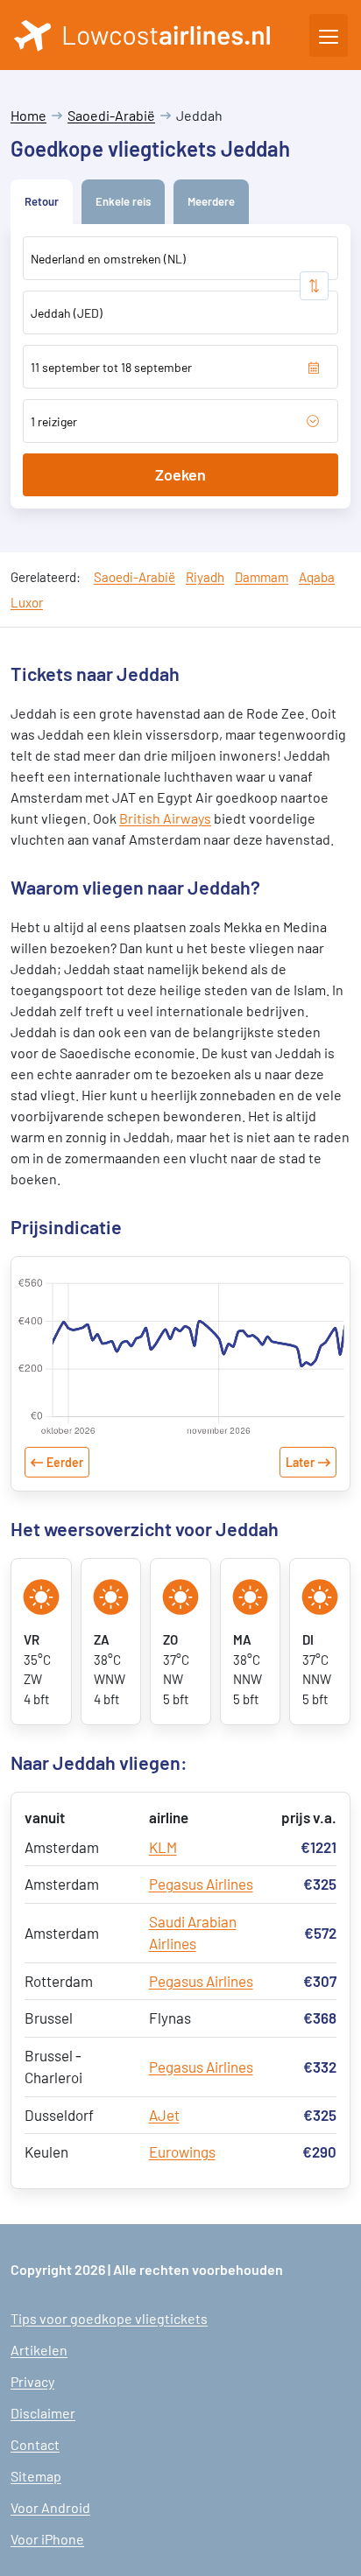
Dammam (262, 577)
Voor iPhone (47, 2539)
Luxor (27, 602)
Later (300, 1462)
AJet (164, 2115)
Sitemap (36, 2476)
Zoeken (180, 474)
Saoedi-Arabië (111, 115)
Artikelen (39, 2350)
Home (28, 115)
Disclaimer (43, 2413)
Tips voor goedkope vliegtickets (109, 2318)
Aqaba (317, 577)
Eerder (65, 1462)
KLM (163, 1847)
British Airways (165, 818)
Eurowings (182, 2151)
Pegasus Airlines (201, 1884)
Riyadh (205, 577)
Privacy (32, 2381)
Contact (35, 2444)
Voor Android (50, 2507)
